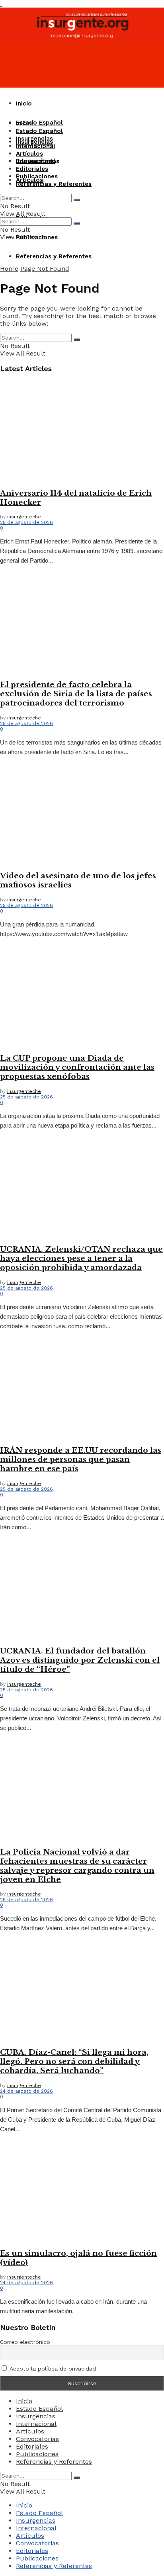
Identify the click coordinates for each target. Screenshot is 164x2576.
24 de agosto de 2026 (26, 2091)
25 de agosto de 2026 (26, 522)
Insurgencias (34, 139)
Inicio (24, 104)
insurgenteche (24, 517)
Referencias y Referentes (54, 256)
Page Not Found (45, 269)
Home (9, 269)
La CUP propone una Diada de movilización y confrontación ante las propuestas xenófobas (77, 1067)
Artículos (29, 154)
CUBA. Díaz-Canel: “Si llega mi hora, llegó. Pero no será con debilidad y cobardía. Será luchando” (74, 2061)
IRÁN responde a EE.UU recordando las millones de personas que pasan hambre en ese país (81, 1459)
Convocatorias (38, 161)
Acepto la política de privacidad (52, 2369)
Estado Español (39, 123)
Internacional (36, 146)
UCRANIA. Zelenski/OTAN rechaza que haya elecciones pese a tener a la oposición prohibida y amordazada (81, 1258)
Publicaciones (37, 176)
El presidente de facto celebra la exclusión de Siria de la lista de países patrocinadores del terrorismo (76, 694)
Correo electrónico (25, 2342)
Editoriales (32, 169)
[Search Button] (77, 200)
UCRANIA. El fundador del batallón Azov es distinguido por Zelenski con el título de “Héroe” (80, 1660)
